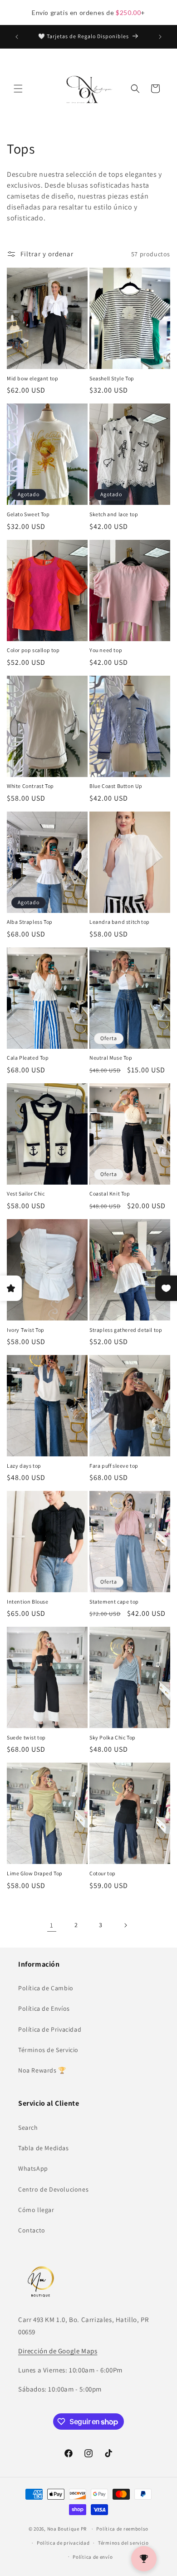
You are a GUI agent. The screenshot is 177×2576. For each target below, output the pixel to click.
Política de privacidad (63, 2543)
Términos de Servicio (48, 2050)
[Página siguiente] (125, 1925)
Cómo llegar (36, 2210)
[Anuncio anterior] (17, 37)
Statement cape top (114, 1602)
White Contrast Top (30, 786)
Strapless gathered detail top (126, 1330)
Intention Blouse (28, 1602)
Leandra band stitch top (120, 922)
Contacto (32, 2230)
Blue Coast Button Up (116, 786)
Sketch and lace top (114, 514)
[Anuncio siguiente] (160, 37)
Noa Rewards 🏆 (42, 2070)
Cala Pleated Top (28, 1058)
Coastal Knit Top (110, 1193)
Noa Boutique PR (67, 2529)
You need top (106, 650)
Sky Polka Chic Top (113, 1737)
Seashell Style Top (112, 378)
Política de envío (93, 2557)
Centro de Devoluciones (53, 2189)
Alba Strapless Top (30, 922)
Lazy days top (24, 1466)
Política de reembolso (122, 2529)
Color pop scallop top (33, 650)
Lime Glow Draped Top (35, 1873)
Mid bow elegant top (32, 378)
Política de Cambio (46, 1988)
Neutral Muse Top (111, 1058)
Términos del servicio (123, 2543)
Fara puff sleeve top (114, 1466)
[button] (18, 89)
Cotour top (103, 1873)
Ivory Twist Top (26, 1330)
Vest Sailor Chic (26, 1193)
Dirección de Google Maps (58, 2351)
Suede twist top (26, 1737)
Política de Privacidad (50, 2029)
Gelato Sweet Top (28, 514)
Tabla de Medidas (44, 2148)
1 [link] (52, 1925)
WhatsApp (33, 2168)
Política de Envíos (44, 2008)
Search (28, 2128)
